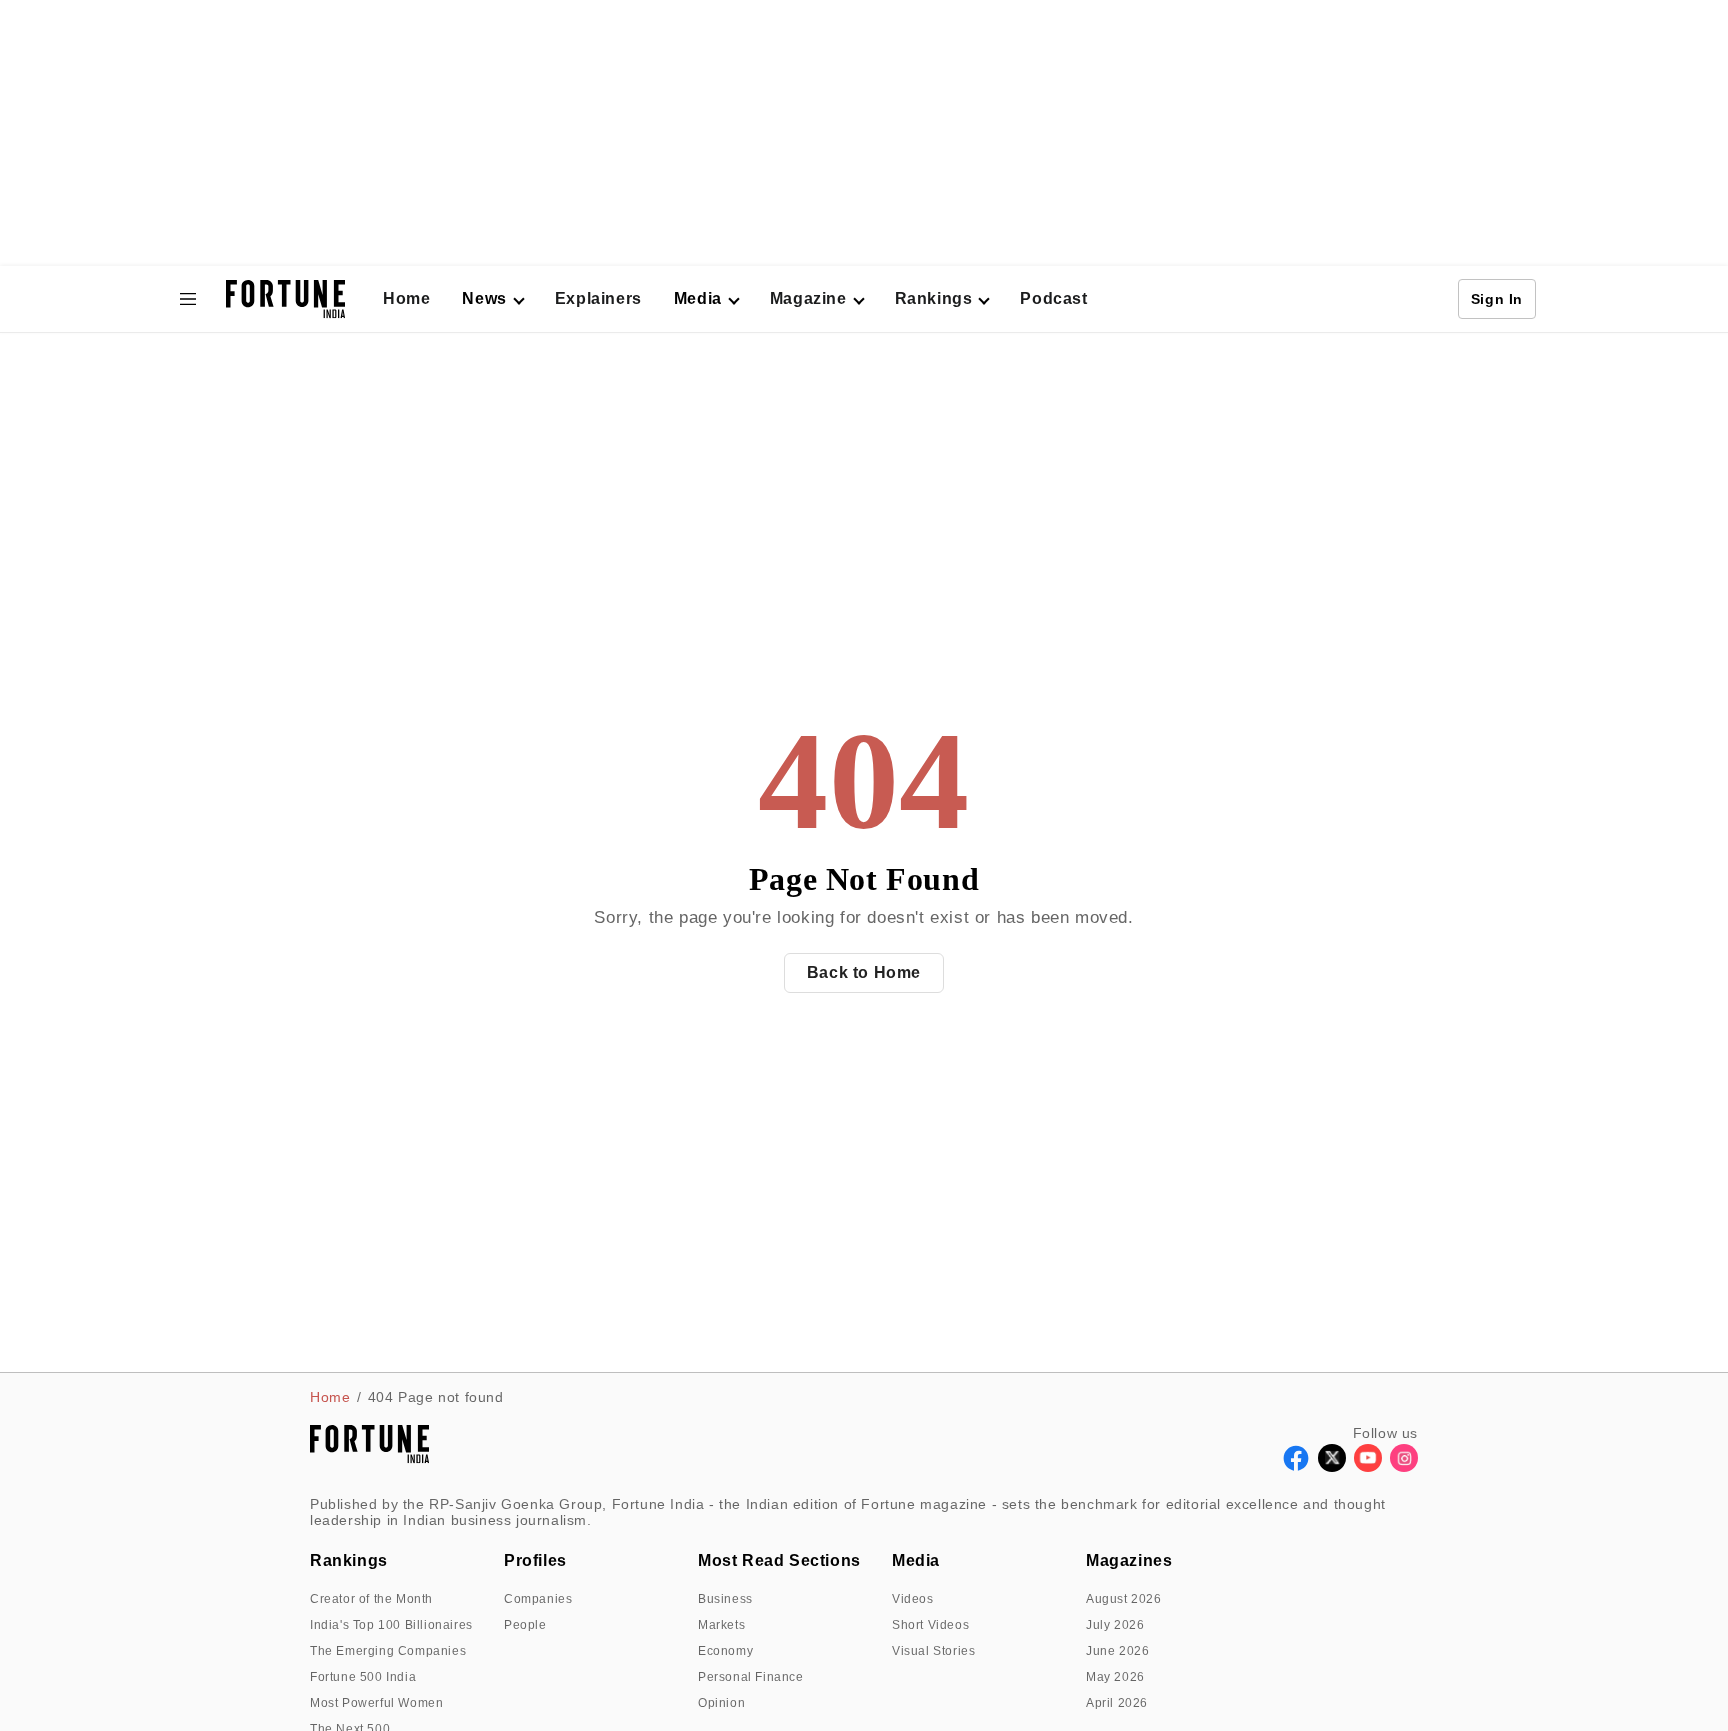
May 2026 (1115, 1677)
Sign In (1497, 299)
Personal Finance (751, 1677)
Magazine (808, 298)
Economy (725, 1651)
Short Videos (930, 1625)
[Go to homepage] (285, 299)
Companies (538, 1599)
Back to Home (864, 972)
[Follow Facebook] (1296, 1466)
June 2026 (1117, 1651)
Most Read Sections (779, 1560)
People (525, 1625)
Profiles (535, 1560)
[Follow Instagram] (1404, 1466)
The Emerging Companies (388, 1651)
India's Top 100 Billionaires (391, 1625)
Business (725, 1599)
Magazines (1129, 1560)
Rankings (934, 298)
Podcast (1053, 298)
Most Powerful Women (376, 1703)
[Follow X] (1332, 1466)
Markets (721, 1625)
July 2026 (1115, 1625)
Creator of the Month (371, 1599)
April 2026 (1117, 1703)
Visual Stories (933, 1651)
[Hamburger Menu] (188, 299)
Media (916, 1560)
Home (406, 298)
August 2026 (1124, 1599)
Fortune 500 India (363, 1677)
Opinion (721, 1703)
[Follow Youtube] (1368, 1466)
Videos (913, 1599)
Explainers (598, 298)
